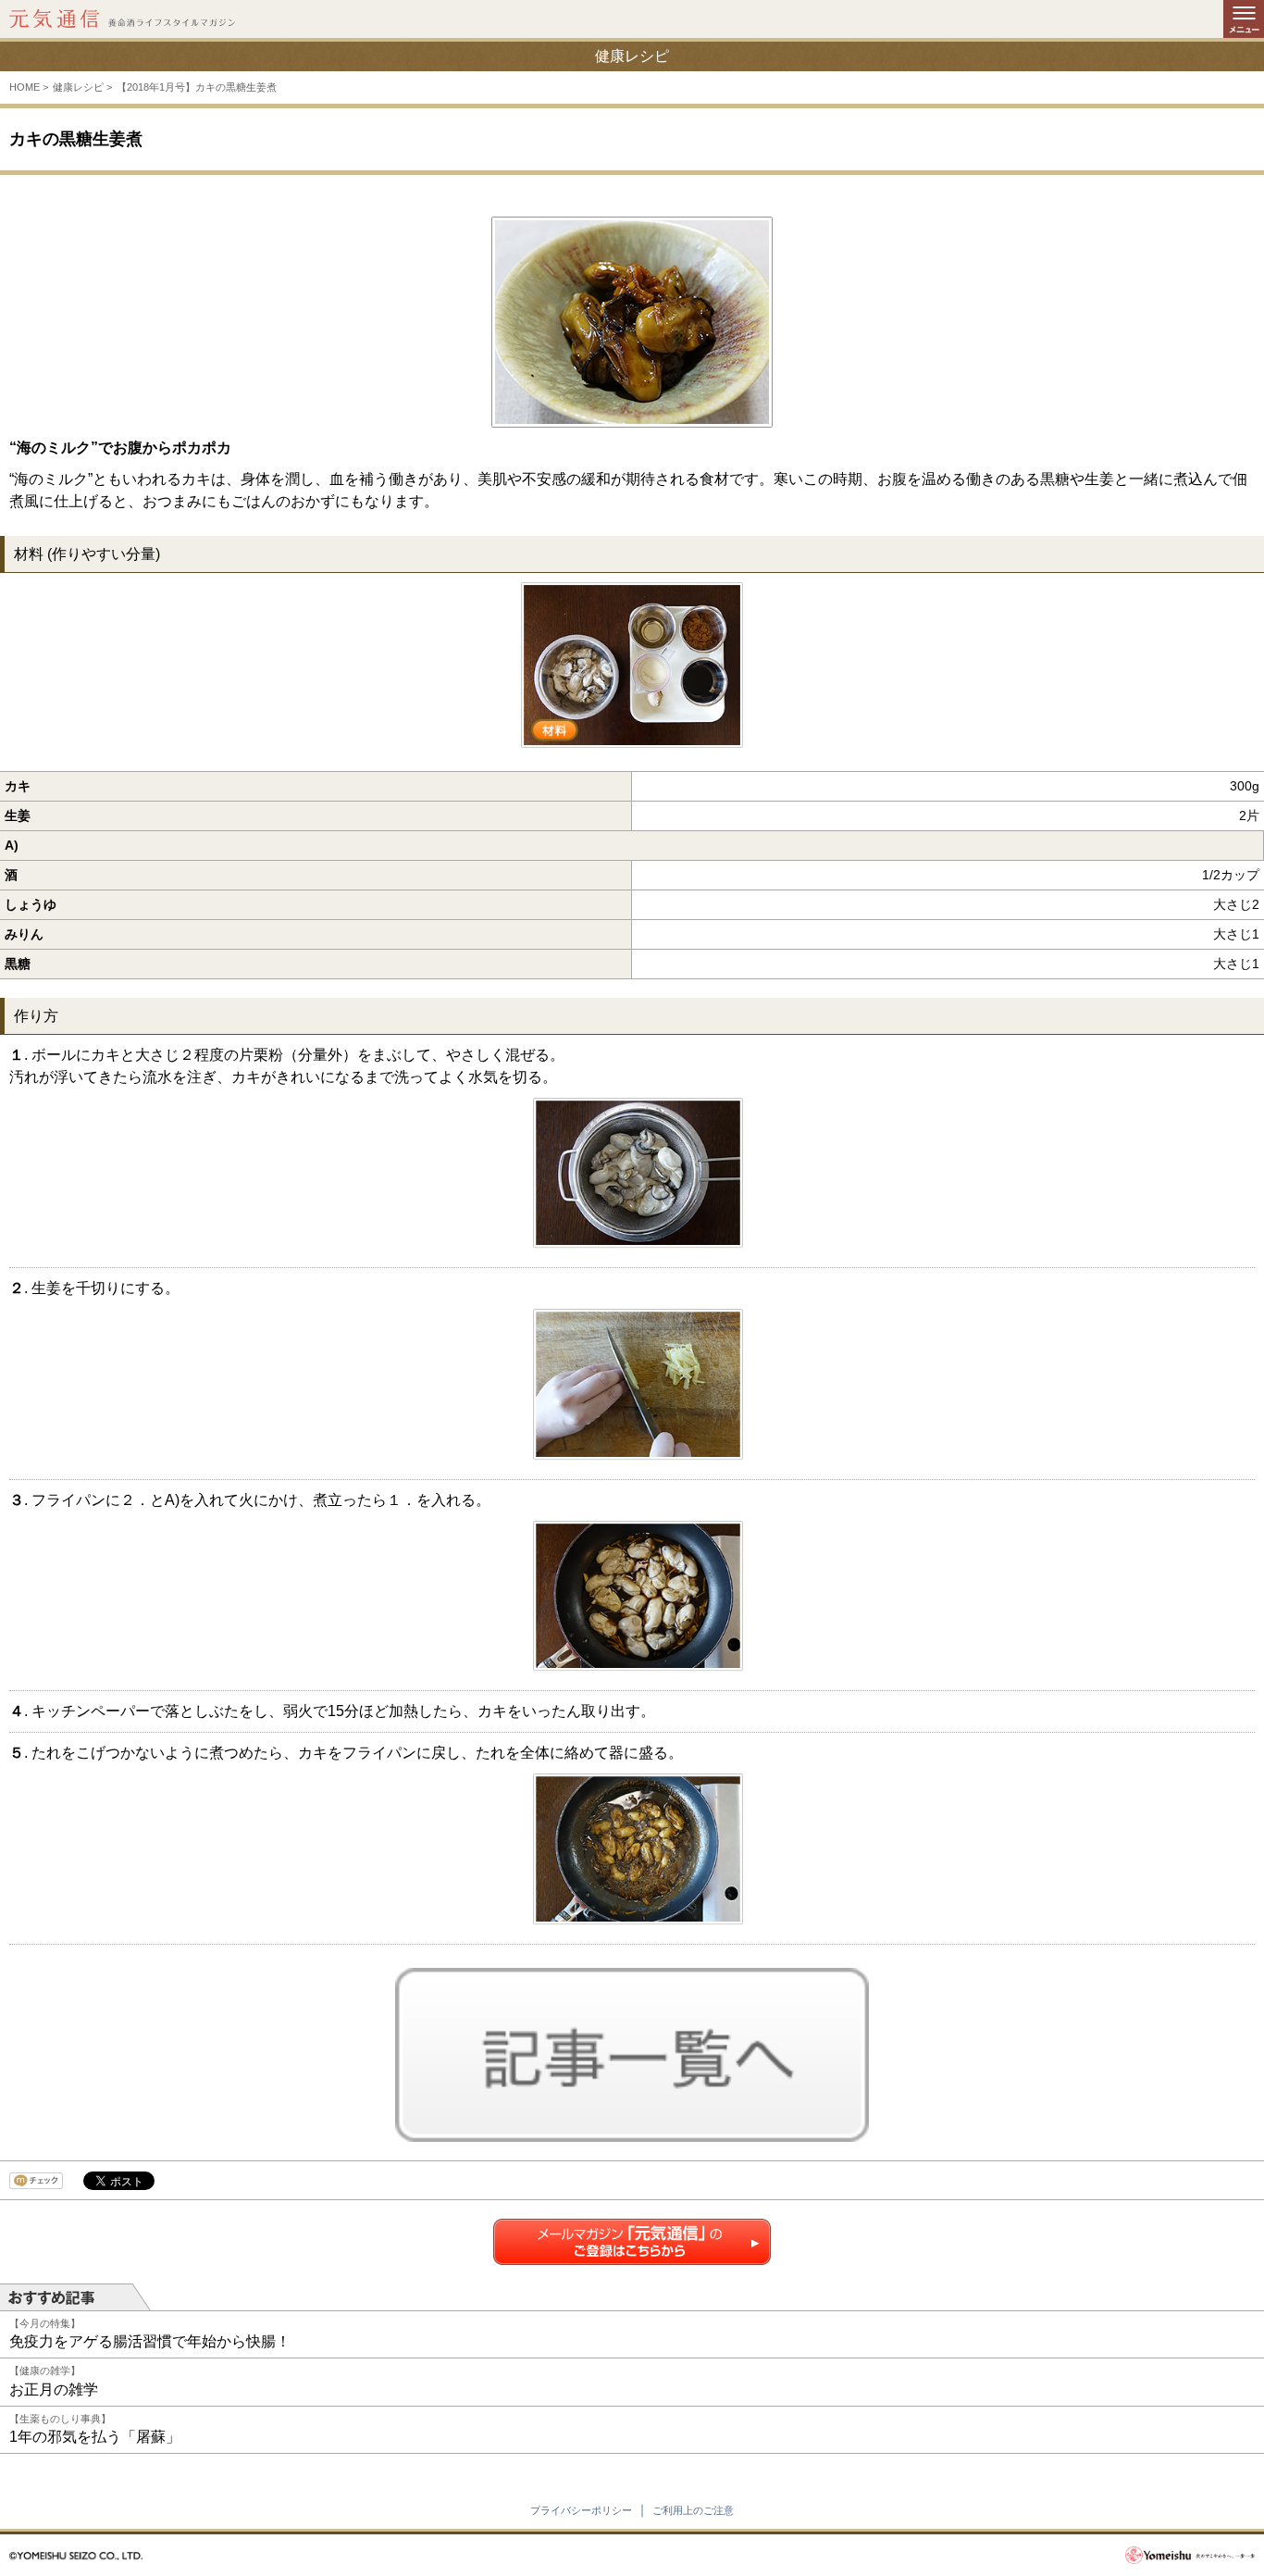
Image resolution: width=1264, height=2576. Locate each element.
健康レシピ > (82, 87)
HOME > (29, 87)
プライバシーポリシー (581, 2510)
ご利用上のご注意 (693, 2510)
